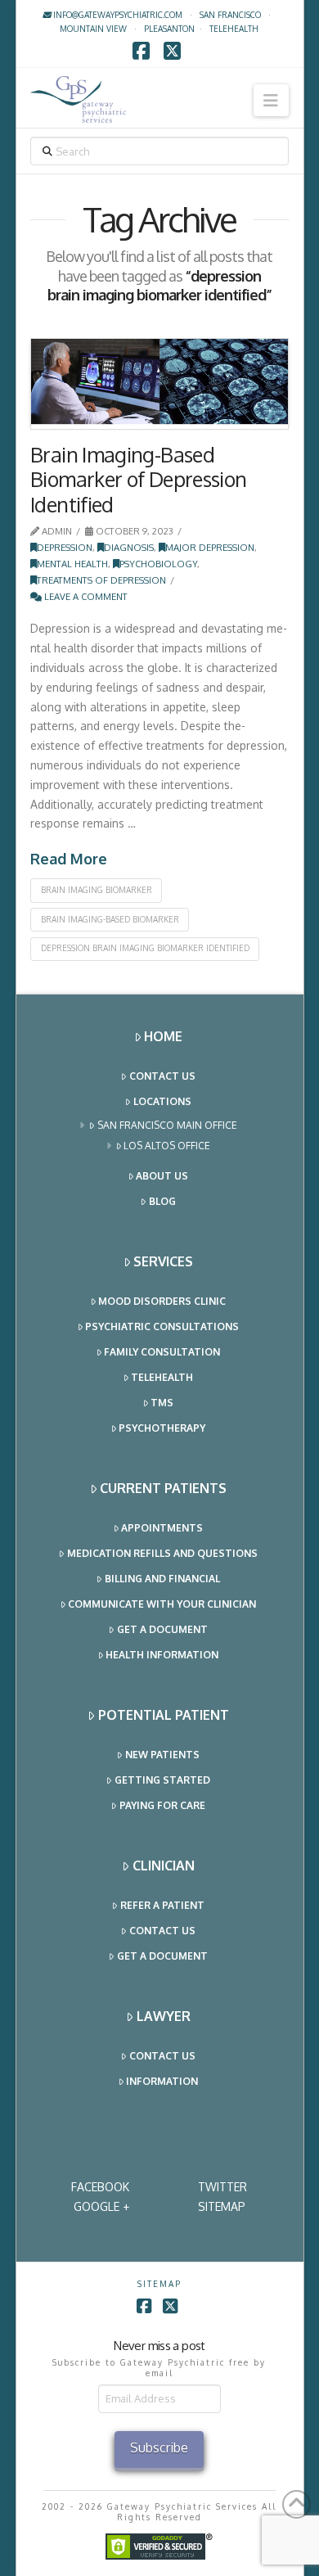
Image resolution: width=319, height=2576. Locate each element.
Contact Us (162, 1076)
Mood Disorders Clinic (162, 1301)
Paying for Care (162, 1805)
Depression (65, 547)
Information (162, 2081)
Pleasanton (169, 29)
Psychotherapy (162, 1428)
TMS (162, 1403)
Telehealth (162, 1377)
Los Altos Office (167, 1146)
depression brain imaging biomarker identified (145, 948)
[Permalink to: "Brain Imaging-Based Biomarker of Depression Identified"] (159, 384)
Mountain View (93, 29)
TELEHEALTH (234, 29)
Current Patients (163, 1488)
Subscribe (159, 2447)
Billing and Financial (162, 1579)
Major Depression (210, 547)
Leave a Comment (85, 596)
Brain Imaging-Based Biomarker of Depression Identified (139, 479)
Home (163, 1036)
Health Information (162, 1655)
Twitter (222, 2187)
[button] (271, 100)
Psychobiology (158, 564)
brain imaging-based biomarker (110, 919)
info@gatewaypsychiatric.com (117, 15)
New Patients (162, 1755)
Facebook (100, 2187)
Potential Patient (164, 1715)
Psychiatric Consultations (162, 1326)
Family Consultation (162, 1352)
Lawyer (164, 2016)
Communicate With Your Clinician (162, 1604)
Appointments (162, 1528)
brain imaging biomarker (97, 890)
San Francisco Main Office (167, 1125)
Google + (101, 2206)
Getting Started (162, 1780)
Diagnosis (129, 547)
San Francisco (230, 15)
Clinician (164, 1865)
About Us (162, 1176)
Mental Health (72, 564)
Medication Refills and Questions (162, 1553)
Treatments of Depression (101, 580)
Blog (162, 1201)
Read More (69, 859)
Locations (162, 1101)
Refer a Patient (162, 1905)
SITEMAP (222, 2206)
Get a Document (162, 1629)
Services (163, 1261)
